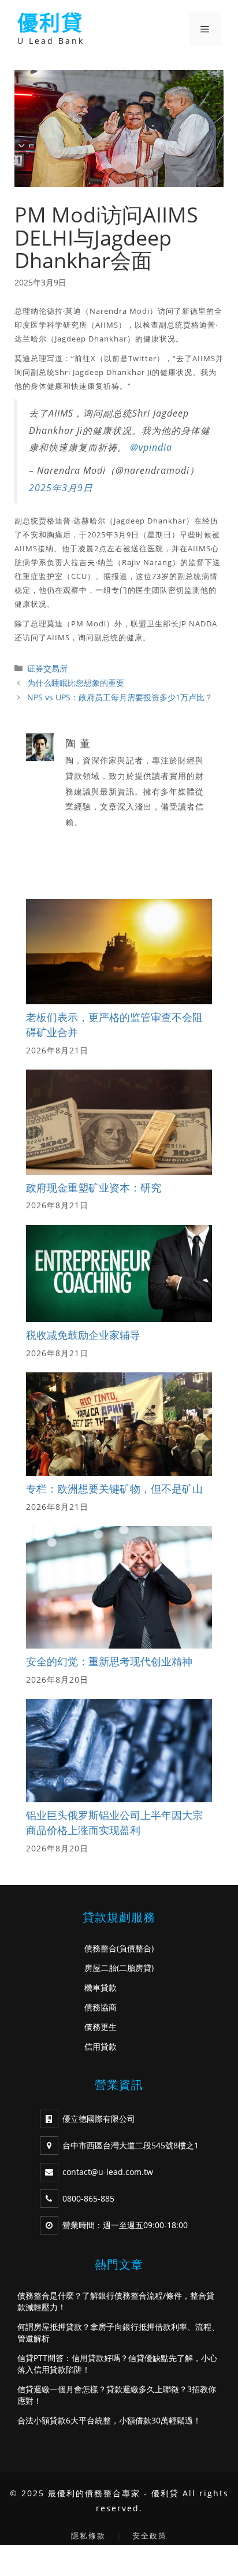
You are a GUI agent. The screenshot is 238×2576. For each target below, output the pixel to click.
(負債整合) (135, 1948)
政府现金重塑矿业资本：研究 (94, 1187)
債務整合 (101, 1948)
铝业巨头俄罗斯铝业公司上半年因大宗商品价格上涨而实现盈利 (114, 1822)
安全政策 (150, 2536)
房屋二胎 (101, 1968)
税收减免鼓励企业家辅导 (83, 1335)
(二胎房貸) (135, 1968)
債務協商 (101, 2007)
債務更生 (101, 2027)
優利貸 (50, 23)
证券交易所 (47, 668)
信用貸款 (101, 2046)
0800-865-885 (88, 2198)
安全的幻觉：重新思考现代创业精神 (109, 1661)
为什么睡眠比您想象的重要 (76, 683)
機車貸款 (101, 1987)
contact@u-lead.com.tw (108, 2172)
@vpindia (151, 447)
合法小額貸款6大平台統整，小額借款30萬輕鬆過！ (109, 2420)
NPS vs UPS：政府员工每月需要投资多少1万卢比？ (120, 697)
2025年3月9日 (61, 488)
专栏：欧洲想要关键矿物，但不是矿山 (114, 1489)
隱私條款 (88, 2536)
